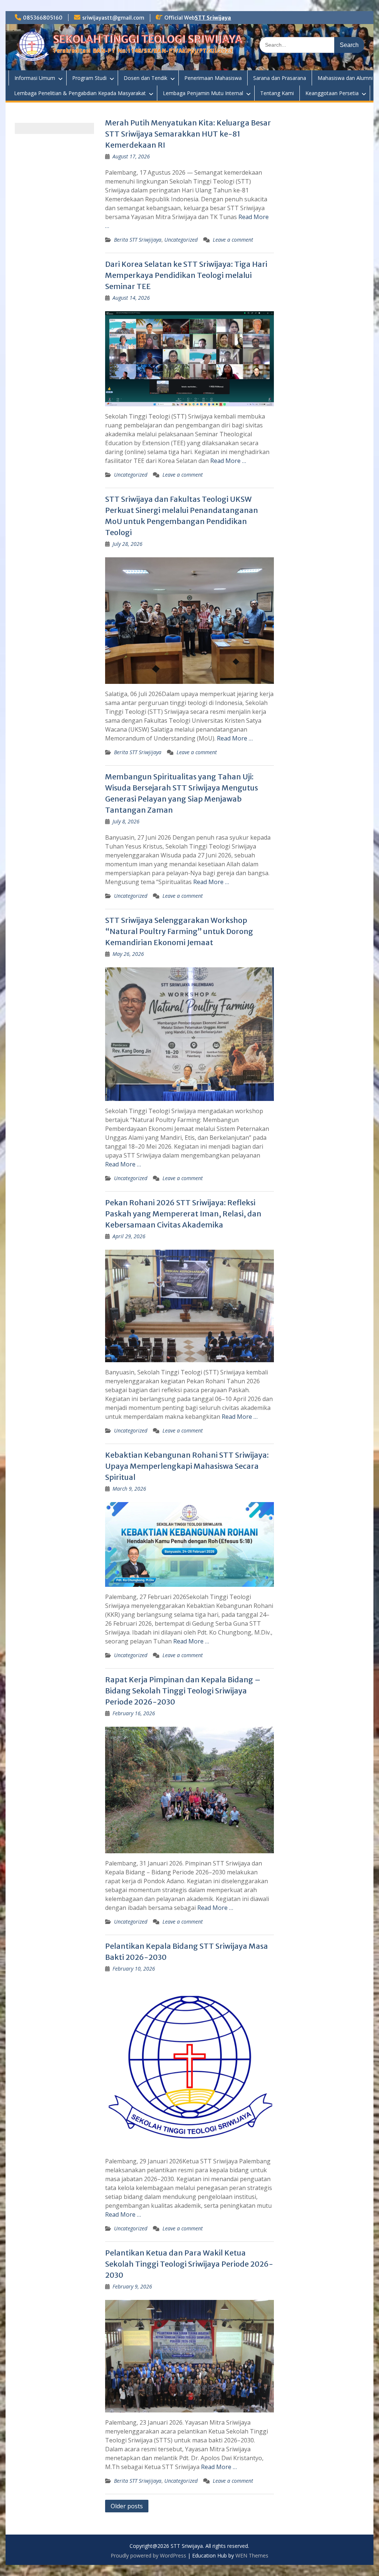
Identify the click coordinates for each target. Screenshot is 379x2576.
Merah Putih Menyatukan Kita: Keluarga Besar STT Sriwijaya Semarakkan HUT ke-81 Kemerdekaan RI (188, 134)
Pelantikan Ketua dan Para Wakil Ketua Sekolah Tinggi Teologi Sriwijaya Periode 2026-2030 (189, 2264)
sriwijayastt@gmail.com (113, 18)
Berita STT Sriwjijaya (138, 240)
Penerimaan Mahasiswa (213, 78)
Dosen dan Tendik (145, 78)
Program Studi (89, 78)
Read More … (228, 461)
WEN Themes (252, 2555)
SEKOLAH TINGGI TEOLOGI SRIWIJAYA (148, 39)
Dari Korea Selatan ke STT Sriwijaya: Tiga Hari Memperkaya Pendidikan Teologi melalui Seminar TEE (186, 275)
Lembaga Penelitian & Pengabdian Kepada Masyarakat (80, 93)
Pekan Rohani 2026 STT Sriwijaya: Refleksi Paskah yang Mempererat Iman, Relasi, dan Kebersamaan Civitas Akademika (183, 1214)
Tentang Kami (277, 93)
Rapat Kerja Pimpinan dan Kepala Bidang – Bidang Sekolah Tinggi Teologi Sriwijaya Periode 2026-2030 (183, 1691)
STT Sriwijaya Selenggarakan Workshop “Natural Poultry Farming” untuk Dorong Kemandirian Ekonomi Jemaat (179, 931)
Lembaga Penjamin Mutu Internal (203, 93)
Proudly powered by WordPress (148, 2555)
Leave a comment (233, 240)
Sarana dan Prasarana (280, 78)
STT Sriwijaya (213, 18)
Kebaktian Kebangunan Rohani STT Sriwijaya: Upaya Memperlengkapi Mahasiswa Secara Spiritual (187, 1466)
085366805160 (43, 18)
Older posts (127, 2506)
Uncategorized (181, 240)
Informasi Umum (35, 78)
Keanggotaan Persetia (332, 93)
